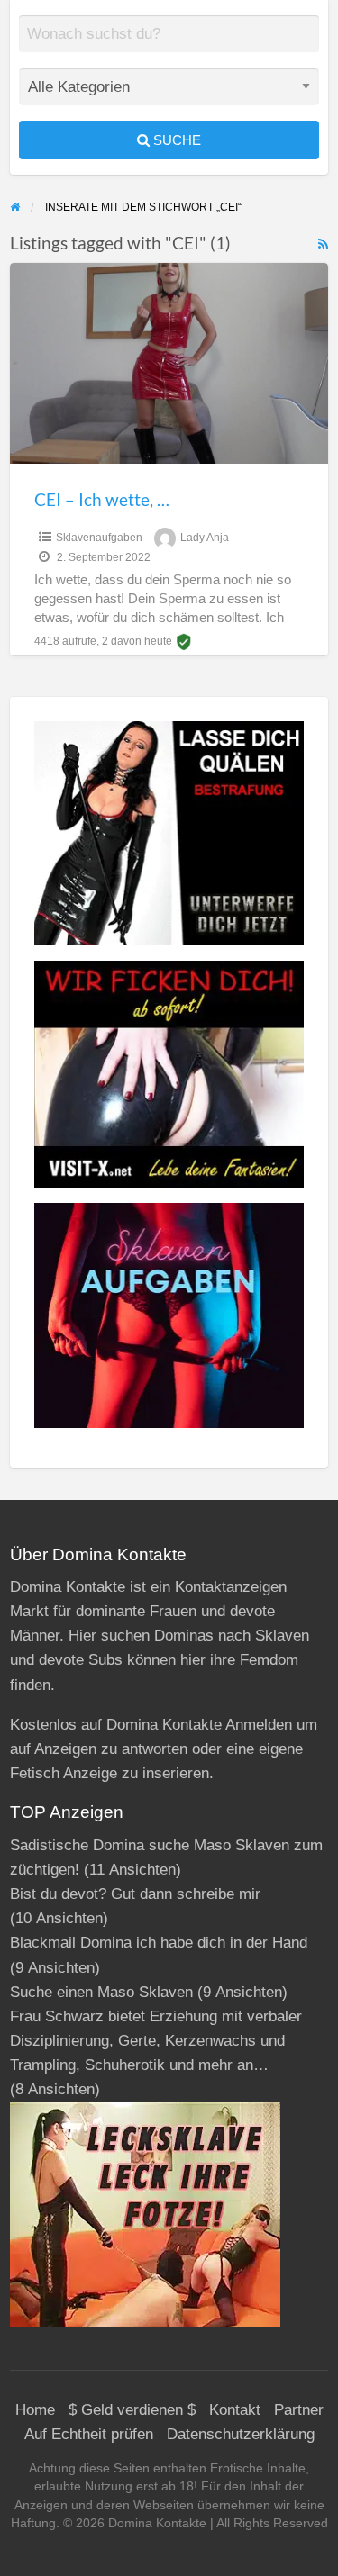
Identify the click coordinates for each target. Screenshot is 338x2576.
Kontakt (235, 2410)
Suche (175, 140)
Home (35, 2410)
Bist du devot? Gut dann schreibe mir (135, 1894)
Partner (299, 2410)
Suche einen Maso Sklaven (101, 1992)
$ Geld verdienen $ (132, 2410)
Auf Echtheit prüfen (89, 2434)
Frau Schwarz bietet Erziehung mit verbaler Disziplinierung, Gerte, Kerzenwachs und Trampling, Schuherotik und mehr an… (156, 2041)
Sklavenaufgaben (99, 538)
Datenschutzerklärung (241, 2434)
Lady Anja (205, 538)
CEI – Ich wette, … (102, 499)
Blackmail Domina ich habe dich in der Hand (159, 1943)
